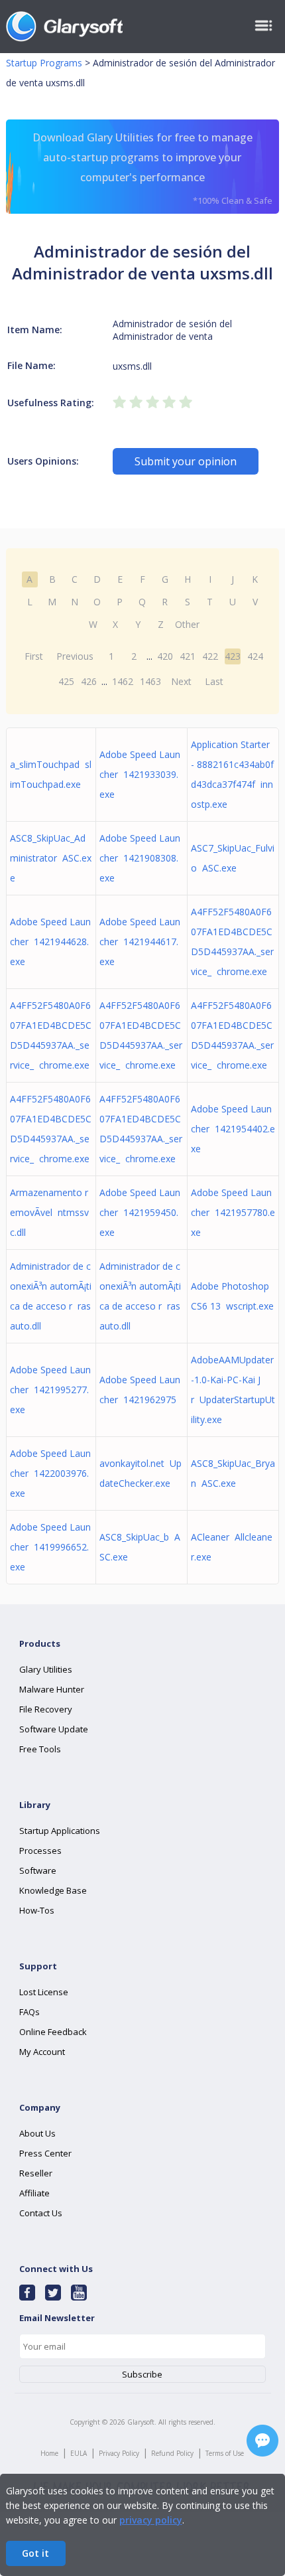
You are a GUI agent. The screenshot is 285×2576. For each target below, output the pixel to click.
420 (165, 656)
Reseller (36, 2173)
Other (187, 624)
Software (38, 1870)
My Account (42, 2052)
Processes (40, 1851)
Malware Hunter (52, 1689)
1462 (123, 681)
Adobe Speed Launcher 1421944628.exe (50, 942)
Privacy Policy (119, 2453)
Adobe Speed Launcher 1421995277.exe (50, 1390)
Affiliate (34, 2193)
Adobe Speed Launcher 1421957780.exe (233, 1212)
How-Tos (37, 1910)
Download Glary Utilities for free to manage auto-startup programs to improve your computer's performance (152, 168)
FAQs (29, 2012)
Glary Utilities (46, 1669)
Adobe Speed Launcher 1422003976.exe (50, 1473)
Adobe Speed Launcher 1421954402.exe (233, 1129)
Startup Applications (60, 1831)
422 (210, 656)
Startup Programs (44, 63)
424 (255, 656)
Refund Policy (172, 2453)
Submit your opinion (186, 461)
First (34, 656)
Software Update (54, 1729)
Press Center (45, 2153)
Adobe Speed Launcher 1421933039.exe (140, 774)
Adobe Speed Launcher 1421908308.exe (140, 858)
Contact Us (41, 2213)
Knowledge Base (53, 1890)
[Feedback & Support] (262, 2441)
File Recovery (46, 1709)
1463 (150, 681)
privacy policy (151, 2520)
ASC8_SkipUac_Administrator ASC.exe (51, 858)
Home (49, 2453)
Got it (35, 2553)
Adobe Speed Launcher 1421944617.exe (140, 942)
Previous (75, 656)
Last (214, 681)
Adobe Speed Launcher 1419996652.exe (50, 1547)
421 (188, 656)
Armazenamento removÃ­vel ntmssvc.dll (49, 1212)
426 (89, 681)
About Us (37, 2133)
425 (66, 681)
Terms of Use (225, 2453)
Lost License (44, 1992)
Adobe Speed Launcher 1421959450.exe (140, 1212)
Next (181, 681)
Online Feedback (53, 2032)
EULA (79, 2453)
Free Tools (40, 1749)
